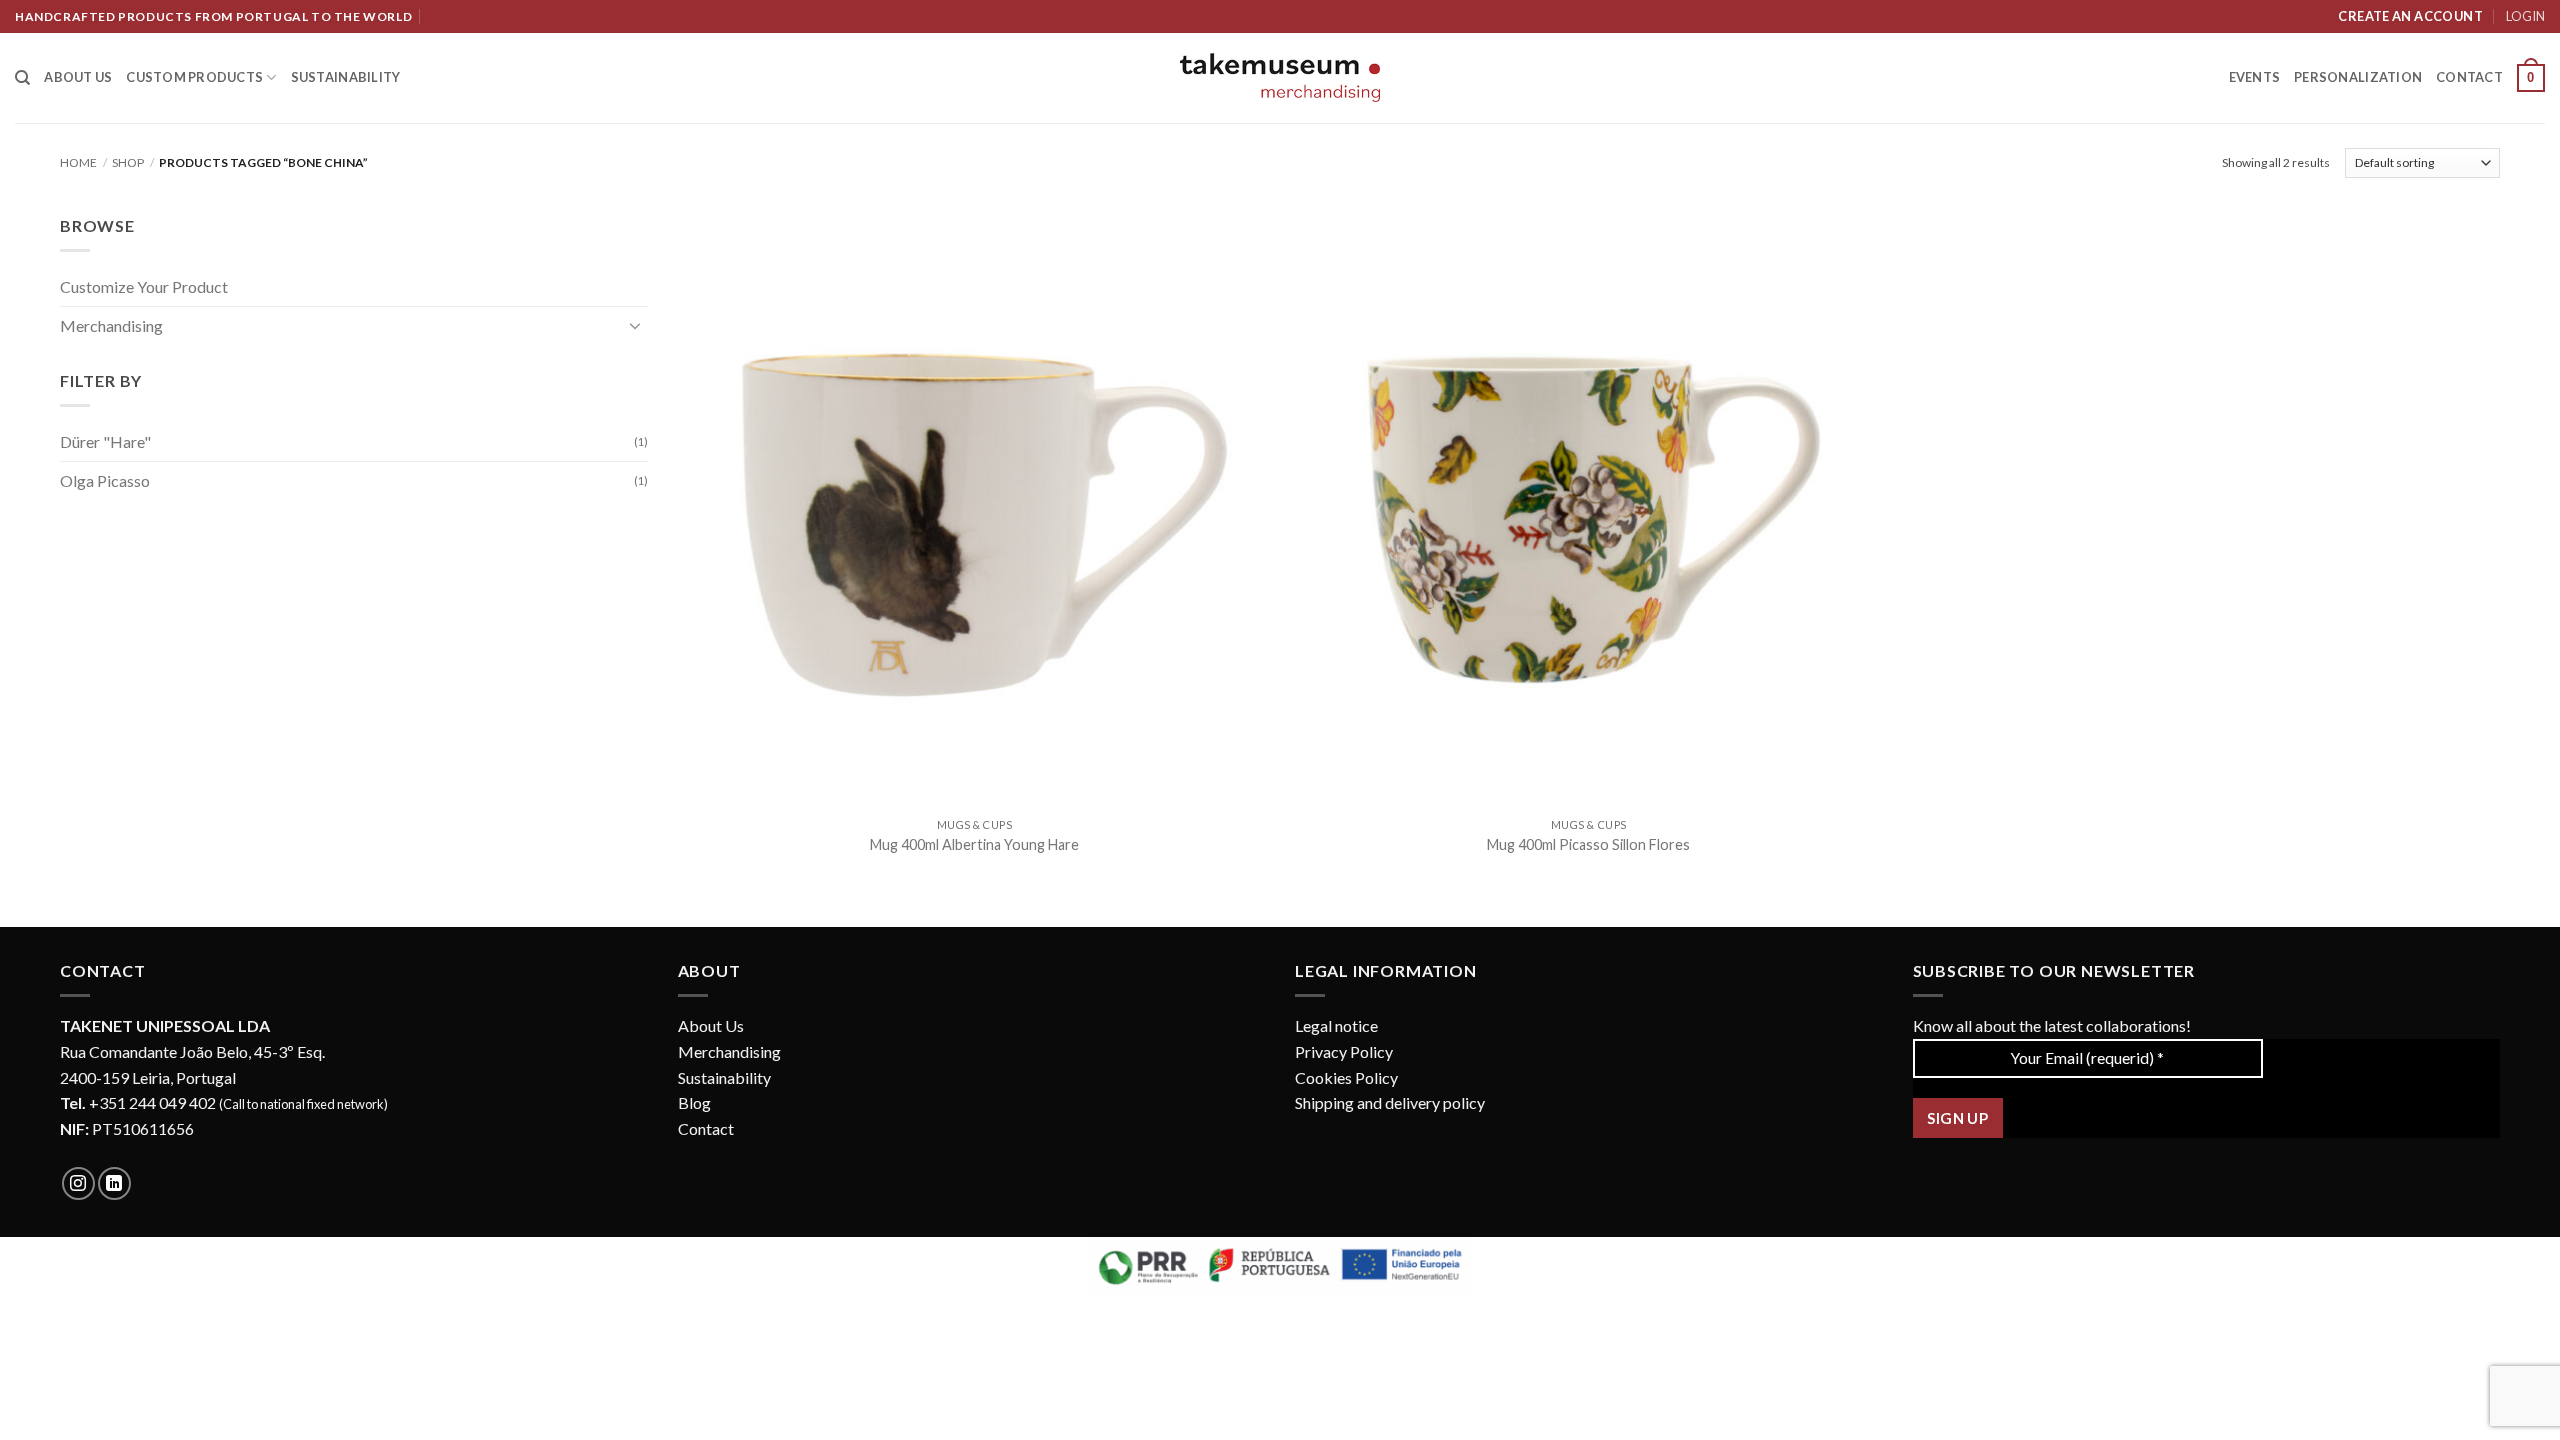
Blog (694, 1102)
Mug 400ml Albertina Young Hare (974, 844)
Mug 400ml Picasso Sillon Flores (1588, 844)
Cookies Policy (1346, 1077)
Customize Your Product (144, 286)
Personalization (2358, 77)
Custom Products (194, 77)
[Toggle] (636, 325)
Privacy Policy (1344, 1051)
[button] (2531, 78)
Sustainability (346, 77)
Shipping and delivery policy (1390, 1102)
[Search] (22, 78)
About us (78, 77)
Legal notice (1336, 1025)
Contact (2469, 77)
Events (2255, 77)
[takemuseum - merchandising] (1280, 77)
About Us (711, 1025)
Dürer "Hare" (105, 441)
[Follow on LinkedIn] (114, 1183)
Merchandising (111, 325)
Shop (128, 162)
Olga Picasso (105, 480)
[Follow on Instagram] (78, 1183)
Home (78, 162)
